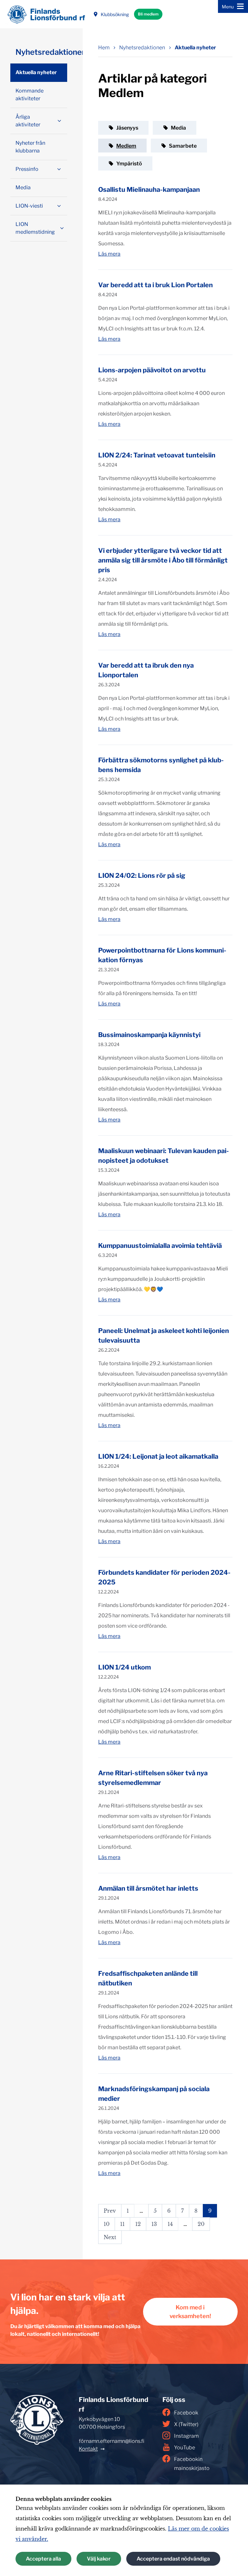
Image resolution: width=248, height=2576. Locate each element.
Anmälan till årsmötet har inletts (148, 1888)
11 (122, 2224)
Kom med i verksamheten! (190, 2312)
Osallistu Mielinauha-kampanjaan (149, 190)
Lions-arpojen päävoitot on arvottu (152, 370)
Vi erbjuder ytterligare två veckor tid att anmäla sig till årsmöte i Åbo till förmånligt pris (163, 560)
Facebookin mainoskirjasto (192, 2464)
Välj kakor (99, 2559)
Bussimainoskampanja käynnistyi (149, 1035)
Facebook (186, 2413)
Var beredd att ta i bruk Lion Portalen (155, 285)
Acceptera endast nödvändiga (173, 2559)
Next (110, 2237)
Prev (110, 2211)
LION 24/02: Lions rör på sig (142, 876)
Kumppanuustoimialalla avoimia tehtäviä (160, 1246)
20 (201, 2224)
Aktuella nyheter (195, 48)
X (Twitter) (186, 2424)
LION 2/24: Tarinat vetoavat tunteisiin (157, 455)
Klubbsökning (115, 14)
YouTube (185, 2448)
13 (154, 2224)
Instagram (186, 2436)
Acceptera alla (43, 2559)
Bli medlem (148, 14)
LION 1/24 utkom (124, 1667)
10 (107, 2224)
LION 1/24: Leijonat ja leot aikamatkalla (158, 1456)
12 (138, 2224)
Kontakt (88, 2449)
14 (170, 2224)
